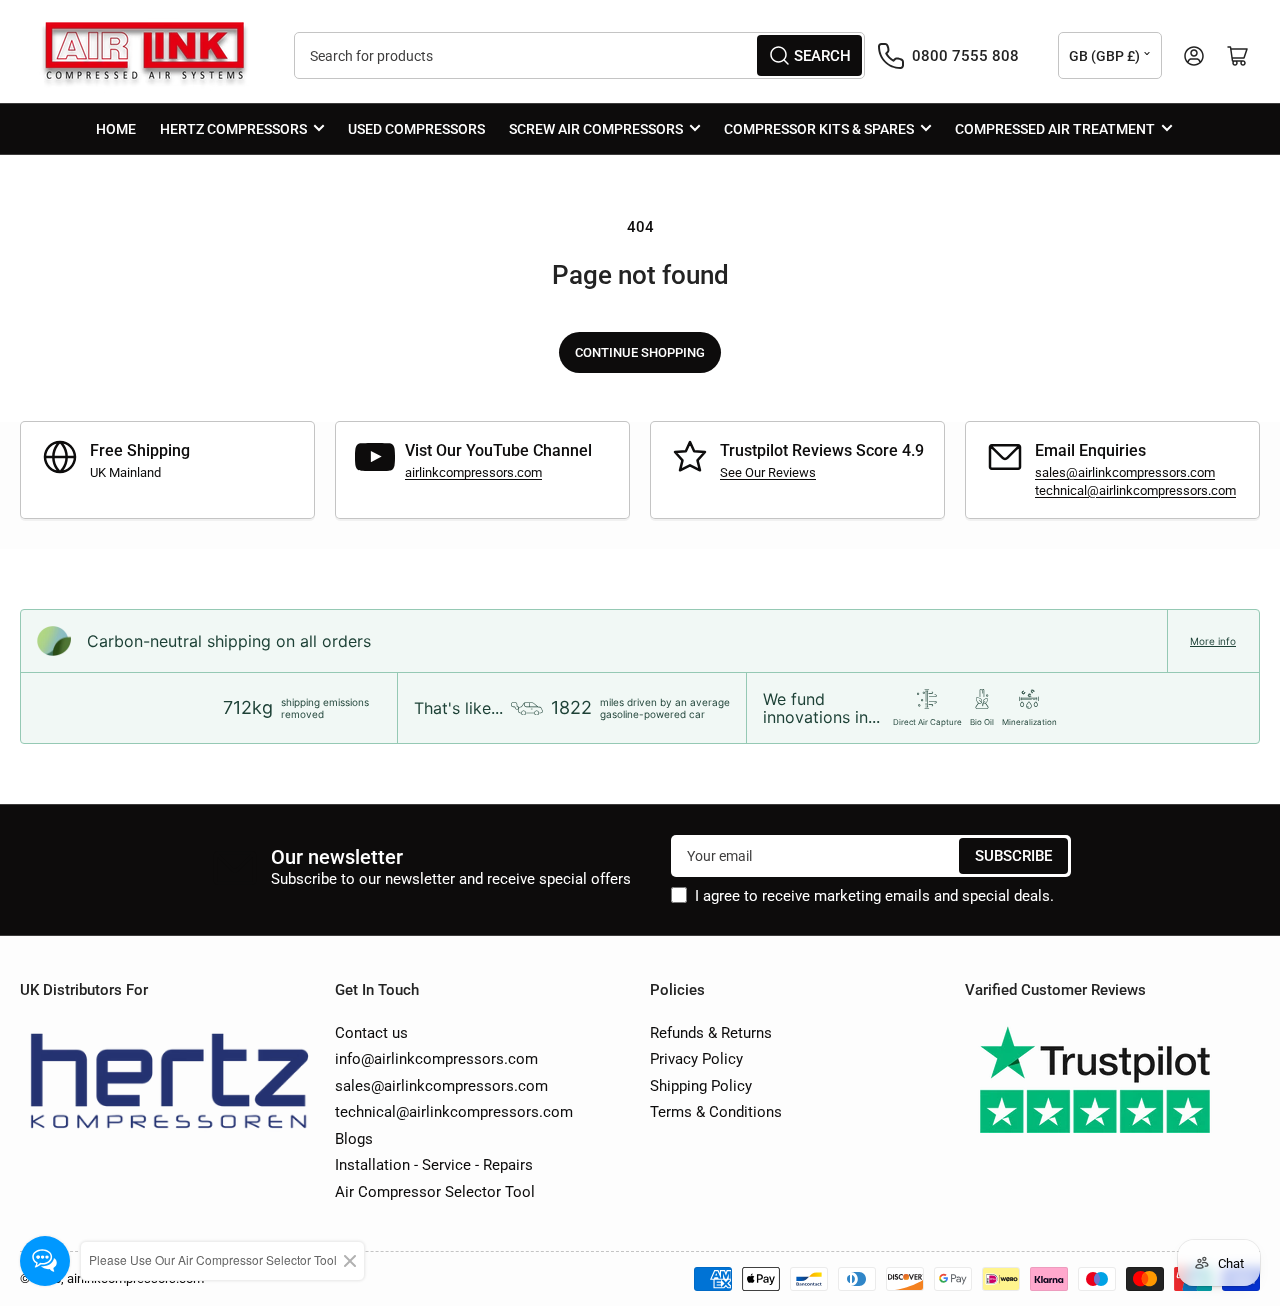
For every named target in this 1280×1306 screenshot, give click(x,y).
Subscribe (1013, 856)
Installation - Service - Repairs (434, 1165)
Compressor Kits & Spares (819, 129)
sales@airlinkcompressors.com (1125, 472)
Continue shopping (640, 352)
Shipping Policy (701, 1086)
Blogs (354, 1139)
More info (1213, 641)
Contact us (371, 1033)
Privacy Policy (696, 1059)
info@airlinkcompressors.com (436, 1059)
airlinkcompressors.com (473, 472)
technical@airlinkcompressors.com (1135, 490)
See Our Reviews (768, 472)
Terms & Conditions (716, 1112)
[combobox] (579, 55)
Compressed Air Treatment (1055, 129)
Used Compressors (416, 129)
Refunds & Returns (711, 1033)
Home (116, 129)
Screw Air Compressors (596, 129)
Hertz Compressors (233, 129)
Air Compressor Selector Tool (435, 1192)
